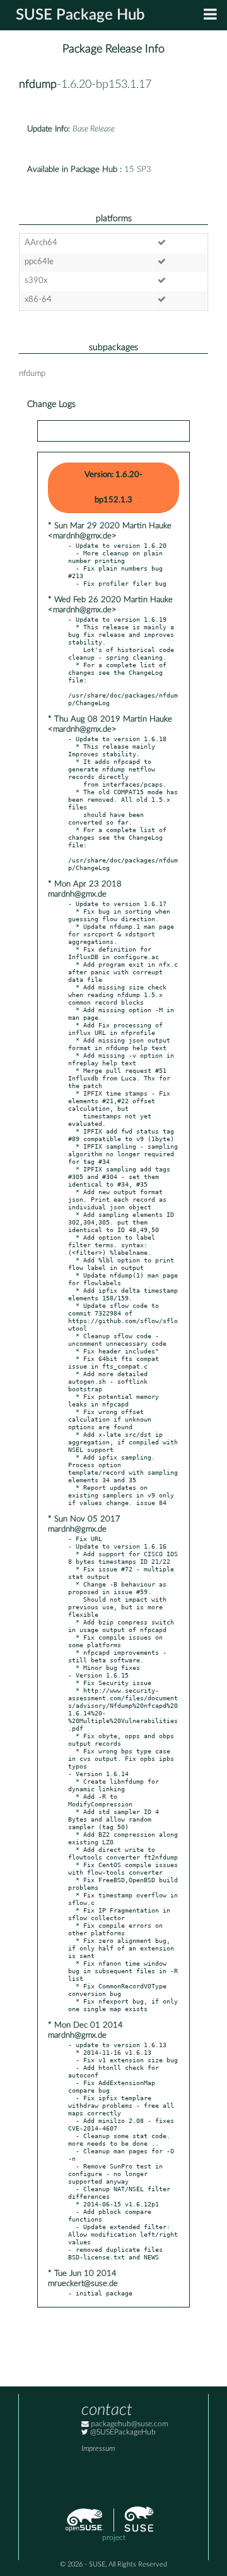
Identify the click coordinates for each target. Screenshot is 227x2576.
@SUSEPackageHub (122, 2432)
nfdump (38, 85)
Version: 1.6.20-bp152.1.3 (113, 487)
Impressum (98, 2449)
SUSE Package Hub (80, 15)
